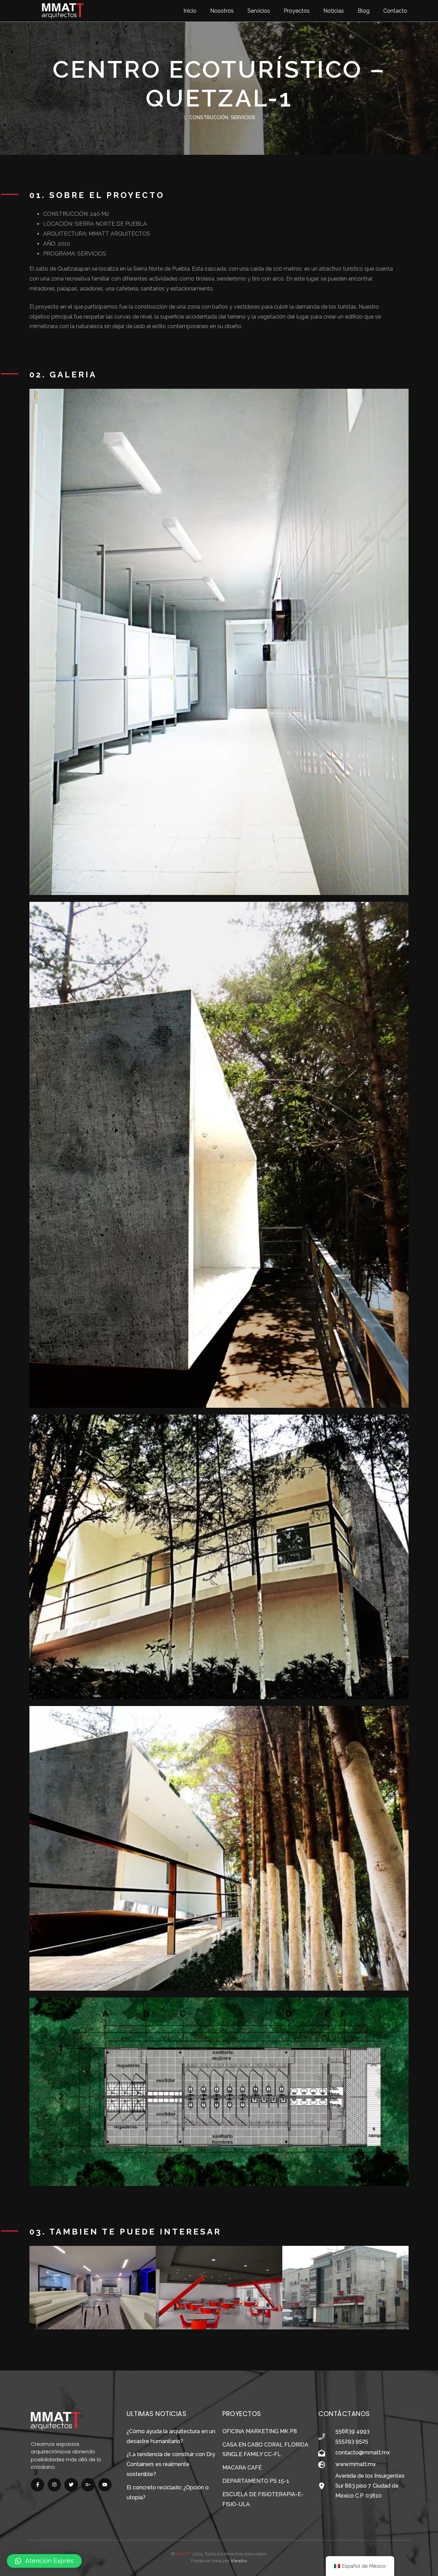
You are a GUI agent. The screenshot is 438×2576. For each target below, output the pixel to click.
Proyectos (297, 11)
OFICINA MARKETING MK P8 (260, 2431)
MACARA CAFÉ (242, 2468)
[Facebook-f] (37, 2485)
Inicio (190, 11)
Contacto (395, 11)
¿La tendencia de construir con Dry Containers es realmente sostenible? (171, 2464)
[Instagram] (54, 2485)
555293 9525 (352, 2441)
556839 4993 (352, 2431)
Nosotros (222, 11)
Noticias (334, 11)
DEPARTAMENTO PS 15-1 (256, 2481)
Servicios (259, 11)
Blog (364, 11)
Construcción (209, 117)
